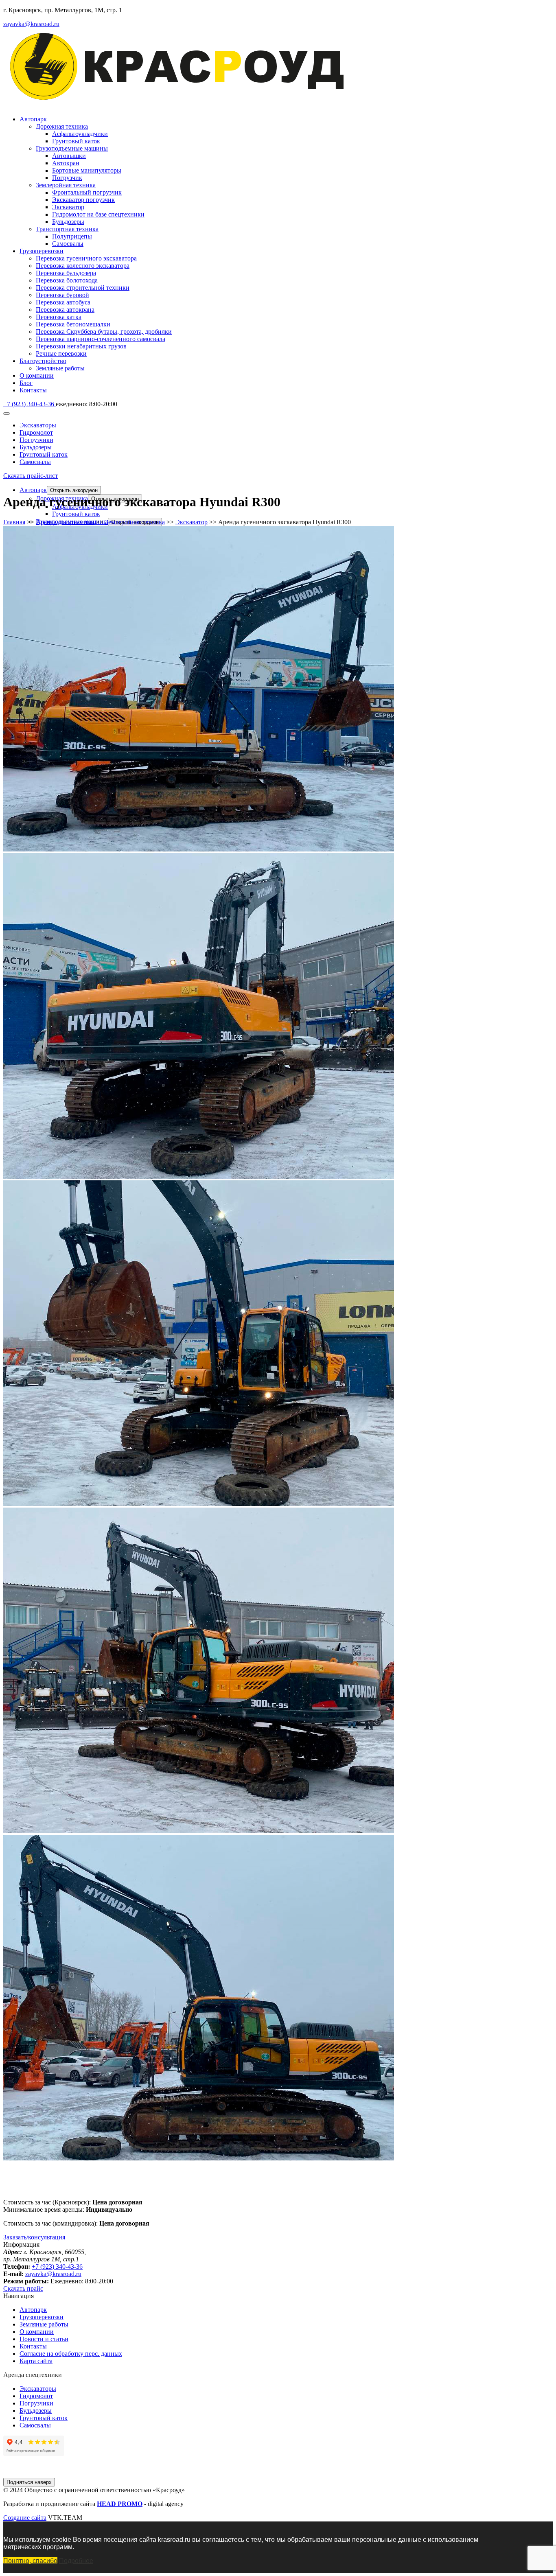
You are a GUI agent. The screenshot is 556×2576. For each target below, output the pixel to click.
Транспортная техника (67, 229)
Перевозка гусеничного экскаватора (86, 258)
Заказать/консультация (34, 2237)
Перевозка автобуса (63, 302)
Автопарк (33, 119)
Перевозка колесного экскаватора (83, 266)
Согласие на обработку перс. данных (71, 2354)
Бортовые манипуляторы (87, 170)
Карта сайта (36, 2361)
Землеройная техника (66, 185)
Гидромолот (36, 432)
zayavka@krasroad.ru (31, 24)
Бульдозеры (68, 222)
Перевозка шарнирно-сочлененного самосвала (101, 339)
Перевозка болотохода (67, 280)
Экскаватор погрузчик (83, 200)
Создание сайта (25, 2518)
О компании (37, 375)
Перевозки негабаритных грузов (81, 346)
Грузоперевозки (42, 251)
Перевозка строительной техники (83, 288)
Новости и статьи (44, 2339)
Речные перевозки (61, 353)
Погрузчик (67, 178)
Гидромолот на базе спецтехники (98, 214)
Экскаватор (68, 207)
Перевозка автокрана (65, 310)
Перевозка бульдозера (66, 273)
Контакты (33, 390)
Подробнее (76, 2561)
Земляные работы (60, 368)
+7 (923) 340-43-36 (57, 2266)
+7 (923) (29, 404)
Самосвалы (68, 244)
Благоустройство (43, 361)
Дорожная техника (62, 126)
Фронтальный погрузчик (87, 192)
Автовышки (69, 156)
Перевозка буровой (62, 295)
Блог (26, 383)
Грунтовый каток (76, 141)
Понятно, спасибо (30, 2561)
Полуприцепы (72, 236)
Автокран (66, 163)
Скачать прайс (23, 2288)
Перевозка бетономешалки (73, 324)
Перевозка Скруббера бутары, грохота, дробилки (104, 332)
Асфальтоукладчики (80, 134)
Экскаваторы (38, 425)
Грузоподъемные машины (72, 148)
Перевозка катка (59, 317)
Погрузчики (36, 440)
